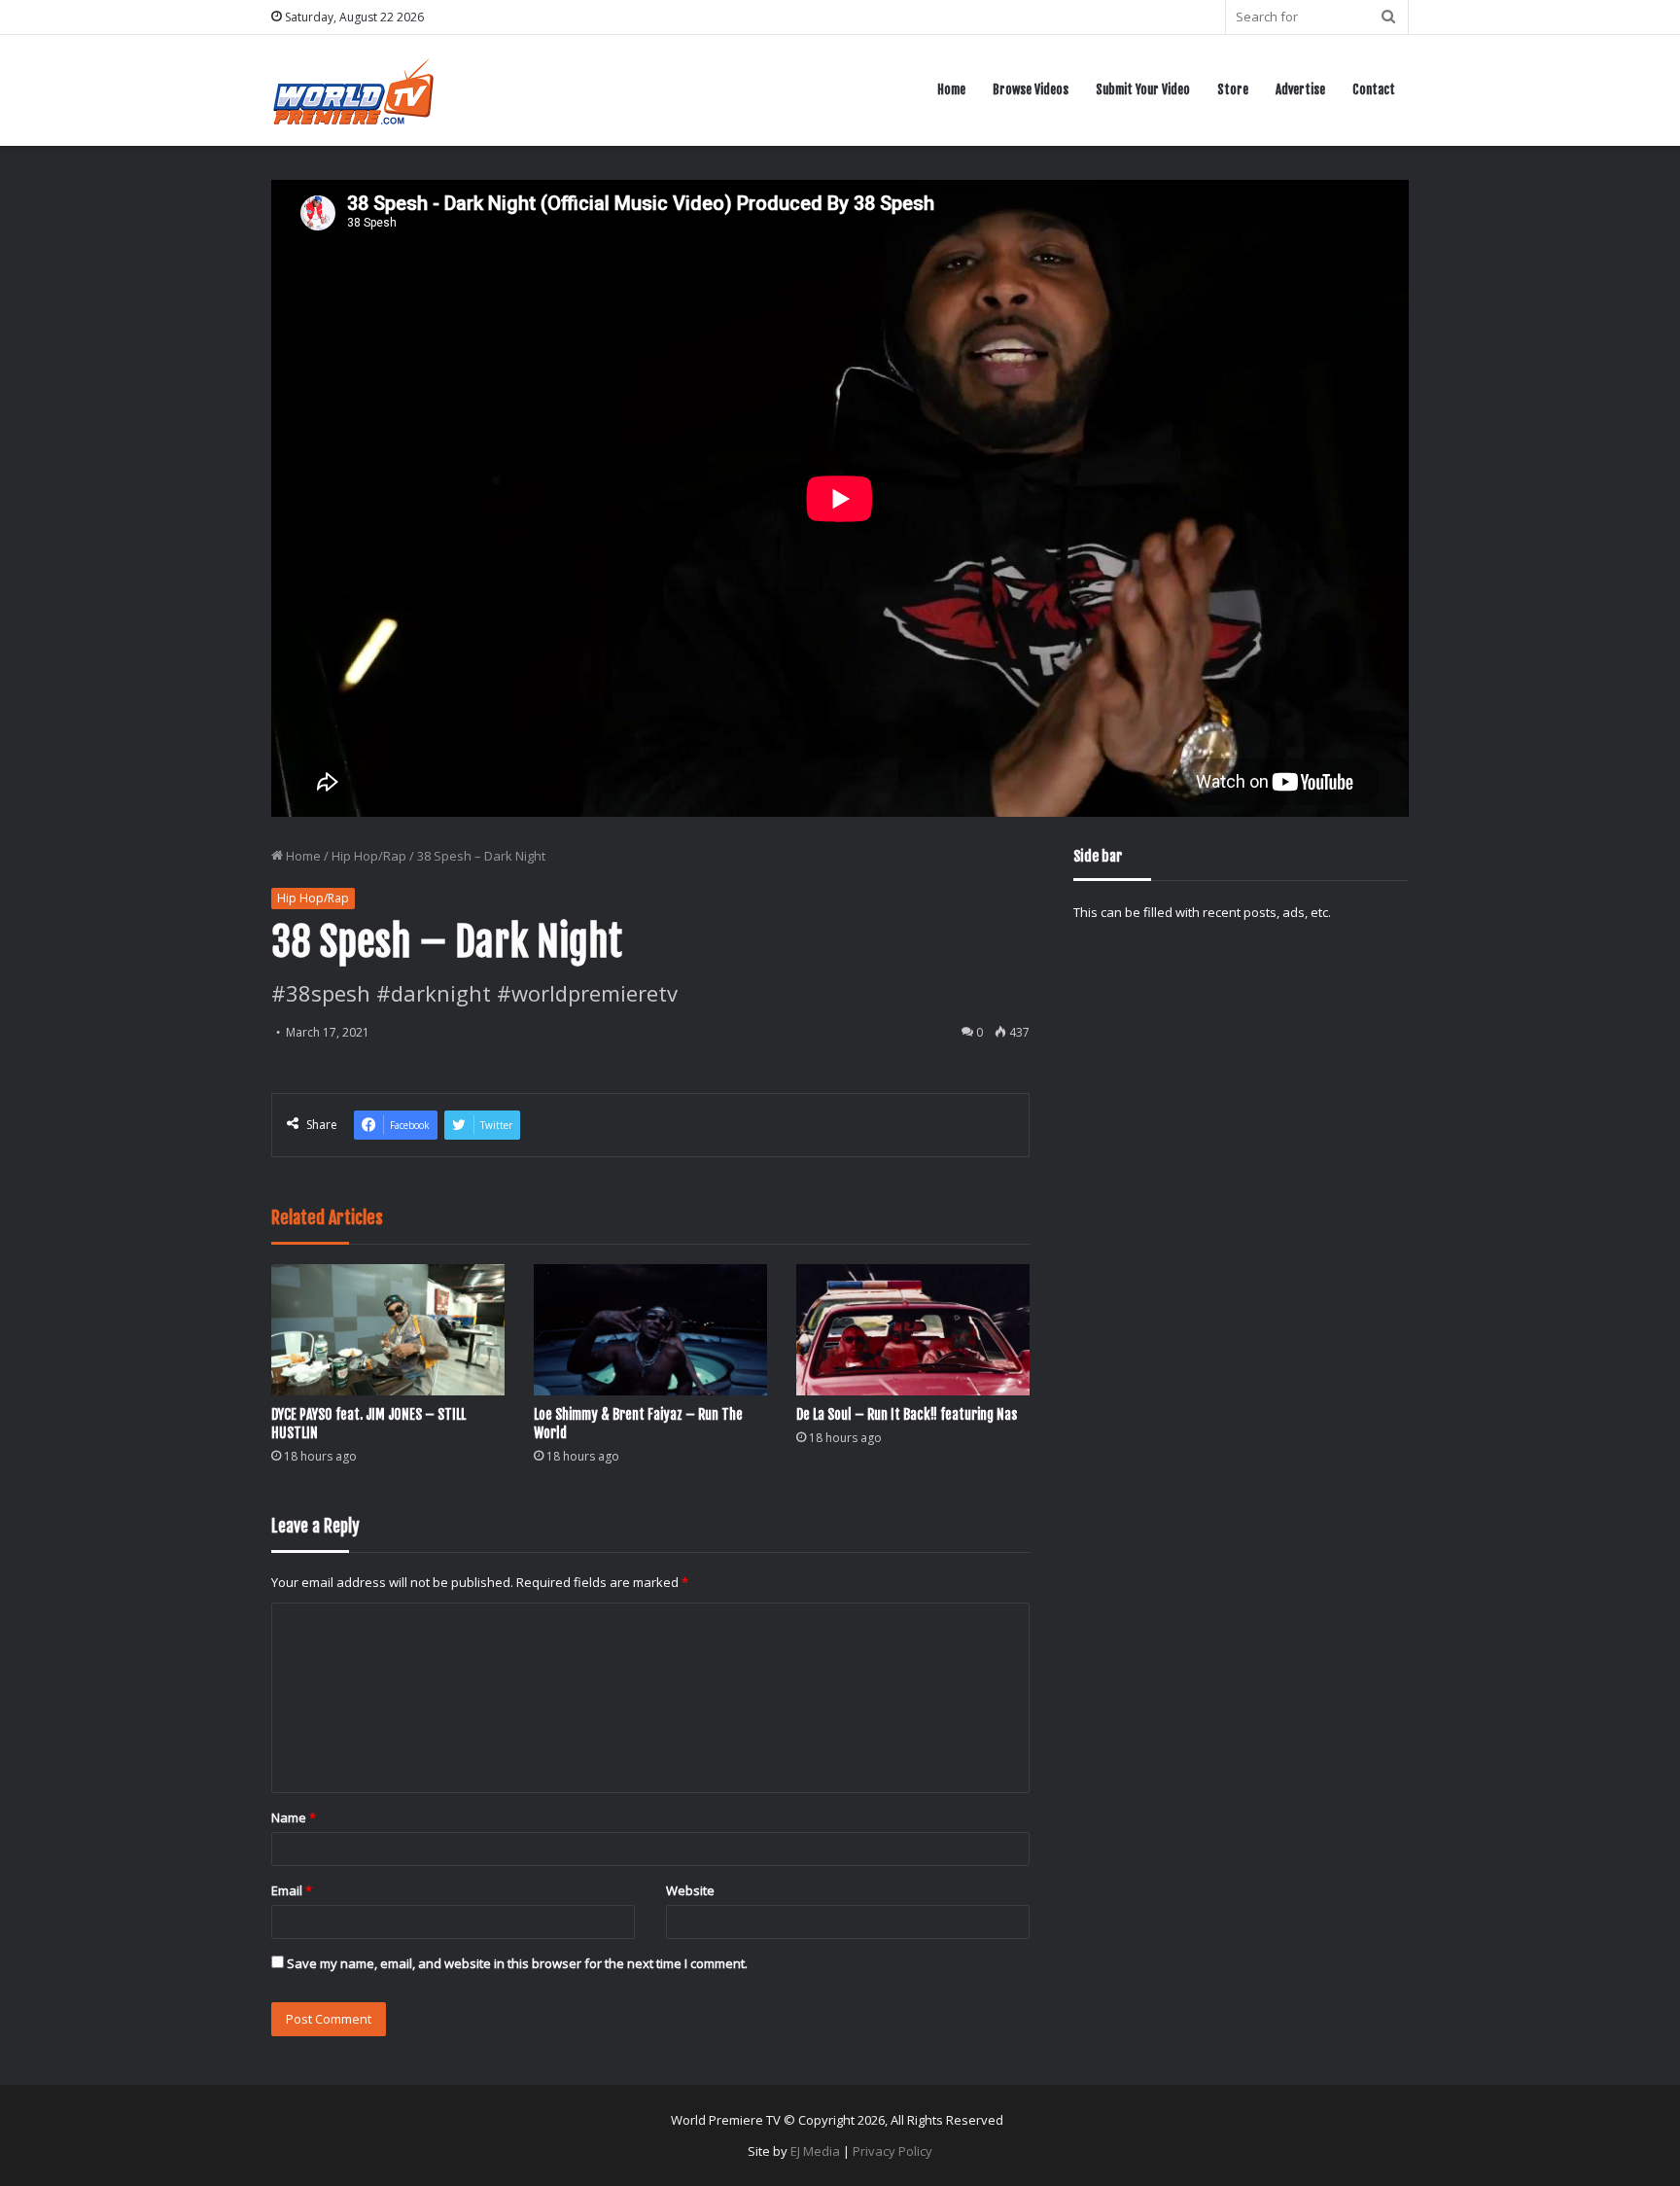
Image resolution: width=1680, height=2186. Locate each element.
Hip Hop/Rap (369, 856)
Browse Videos (1031, 89)
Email (292, 1890)
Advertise (1300, 89)
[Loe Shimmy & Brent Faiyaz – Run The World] (650, 1330)
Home (951, 89)
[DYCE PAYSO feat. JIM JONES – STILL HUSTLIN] (388, 1330)
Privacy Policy (892, 2151)
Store (1233, 89)
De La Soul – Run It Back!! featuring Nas (907, 1414)
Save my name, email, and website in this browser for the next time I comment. (517, 1963)
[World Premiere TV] (353, 90)
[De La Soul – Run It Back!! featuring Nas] (913, 1330)
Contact (1374, 89)
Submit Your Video (1143, 89)
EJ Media (815, 2151)
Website (690, 1890)
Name (294, 1817)
